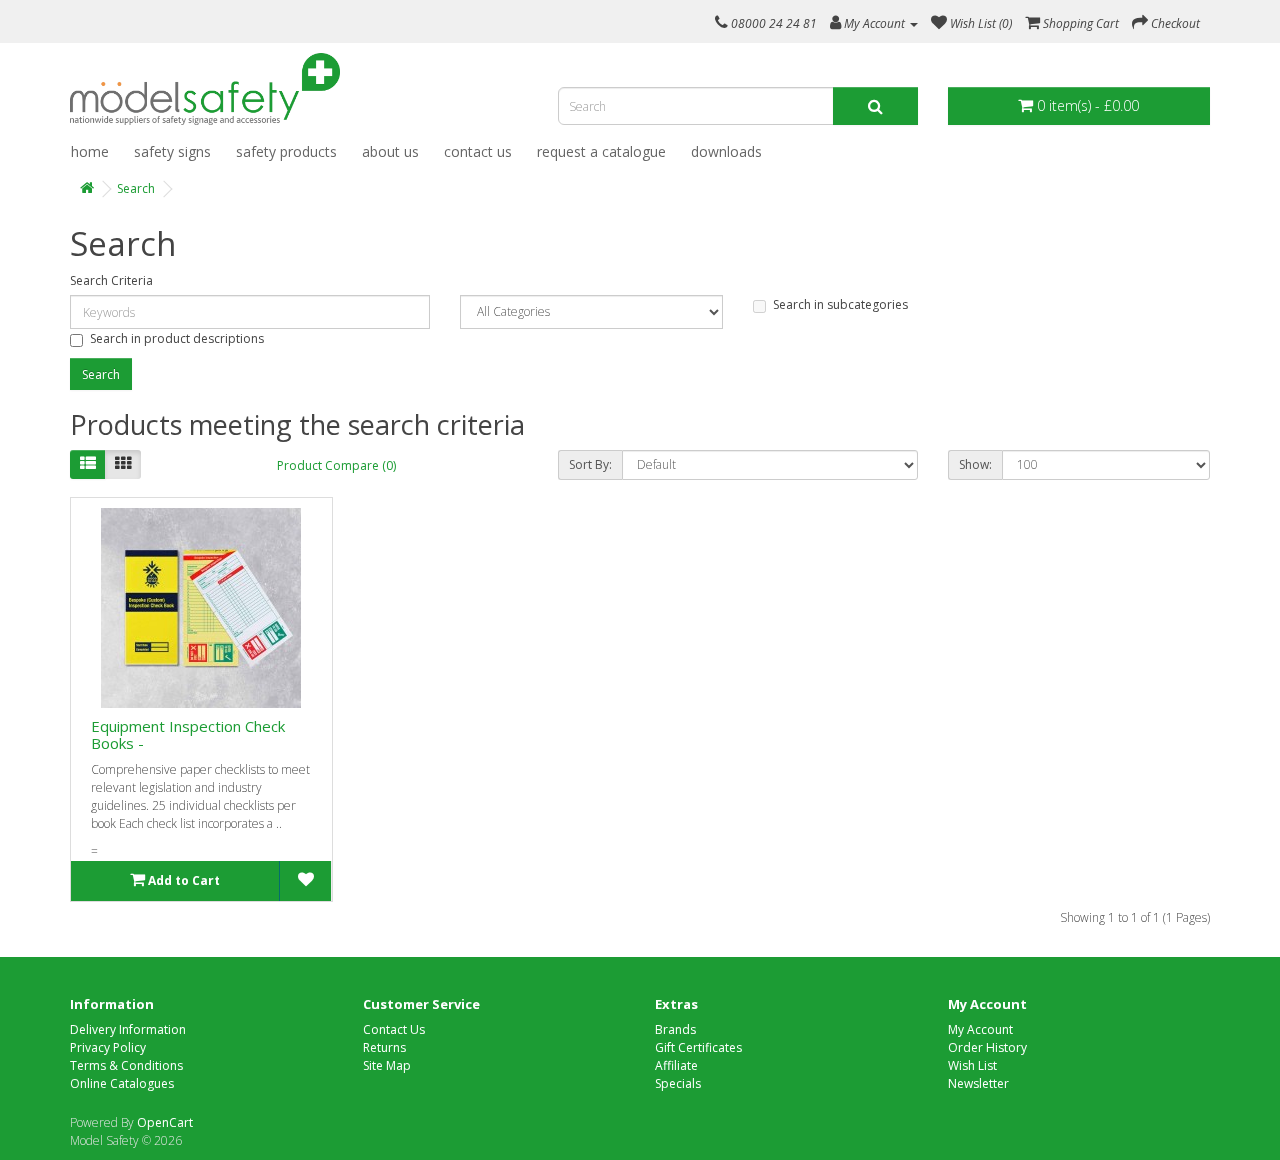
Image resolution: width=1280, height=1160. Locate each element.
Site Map (387, 1065)
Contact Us (478, 151)
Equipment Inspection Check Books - (188, 734)
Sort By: (590, 464)
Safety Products (286, 151)
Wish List (972, 1065)
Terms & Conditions (126, 1065)
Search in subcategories (840, 304)
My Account (980, 1029)
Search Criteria (111, 280)
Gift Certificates (698, 1047)
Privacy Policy (108, 1047)
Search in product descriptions (177, 338)
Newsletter (978, 1083)
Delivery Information (128, 1029)
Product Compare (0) (336, 465)
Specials (678, 1083)
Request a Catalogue (601, 151)
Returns (384, 1047)
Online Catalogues (122, 1083)
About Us (390, 151)
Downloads (726, 151)
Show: (975, 464)
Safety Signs (172, 151)
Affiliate (676, 1065)
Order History (987, 1047)
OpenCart (165, 1122)
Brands (675, 1029)
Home (90, 151)
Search (136, 188)
